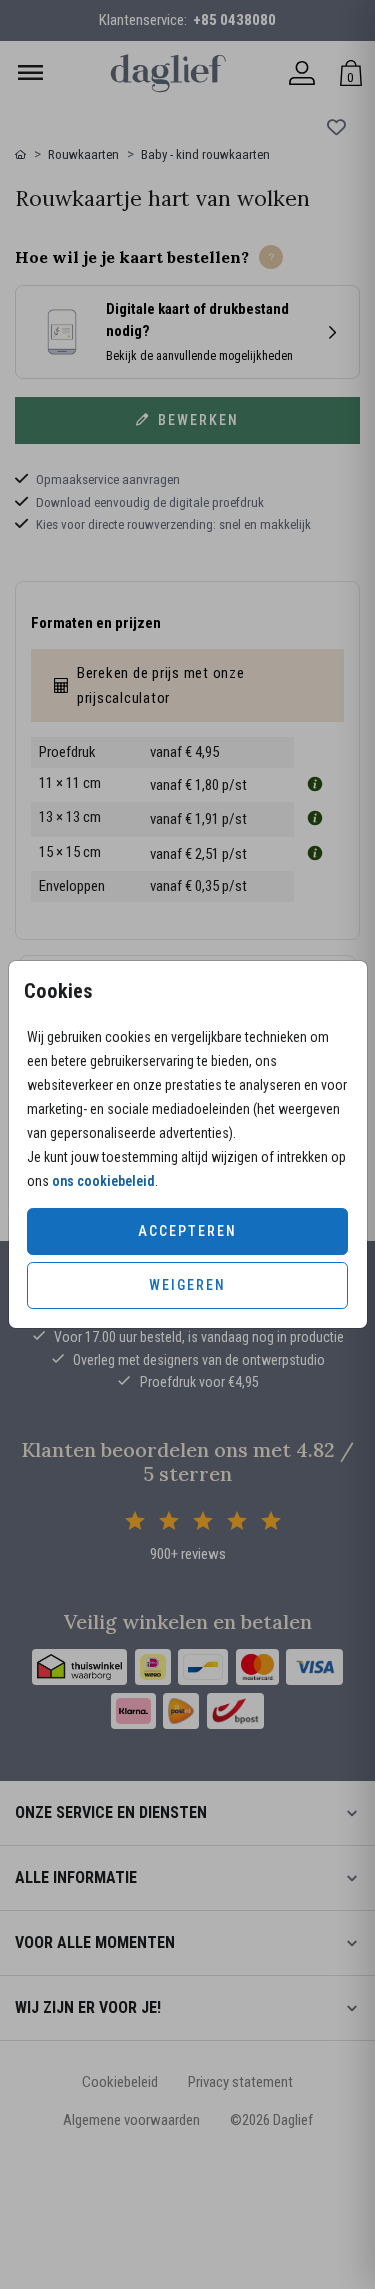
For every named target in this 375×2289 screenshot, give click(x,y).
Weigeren (187, 1285)
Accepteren (187, 1231)
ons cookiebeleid (103, 1181)
